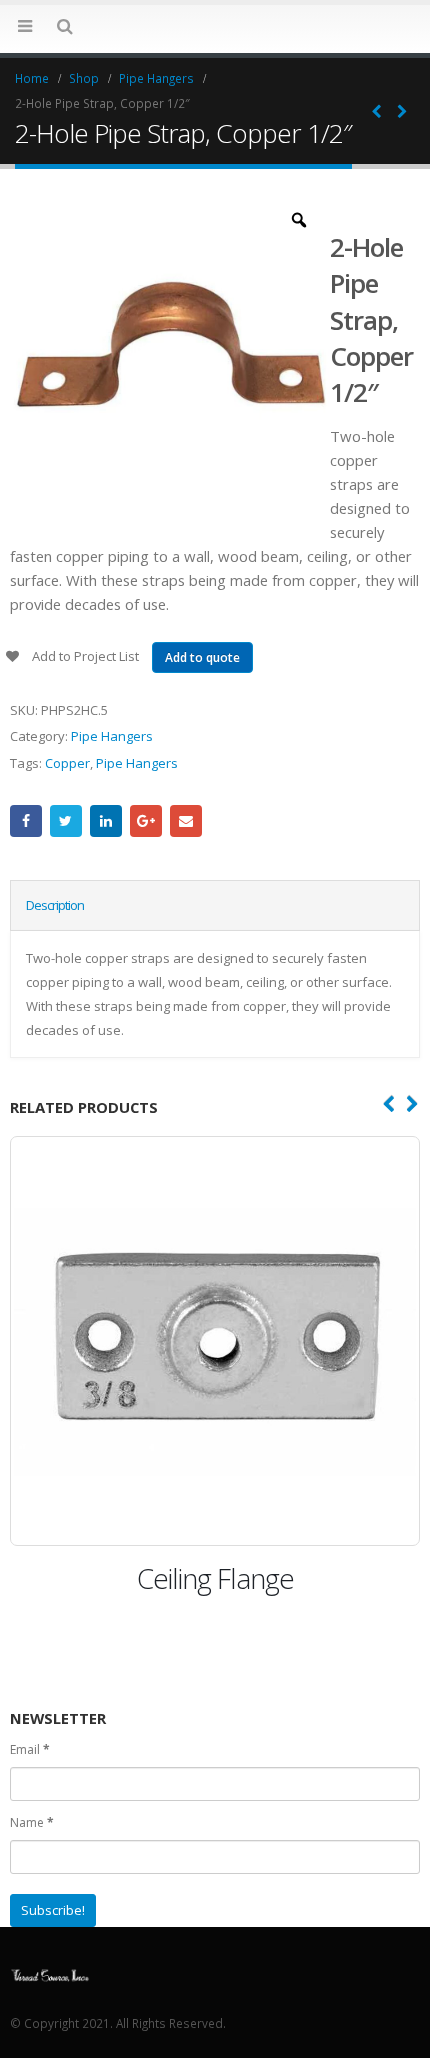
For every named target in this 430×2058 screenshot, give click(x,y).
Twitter (66, 821)
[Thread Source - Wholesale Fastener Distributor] (50, 1973)
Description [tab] (55, 905)
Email (186, 821)
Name (32, 1822)
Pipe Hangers (112, 736)
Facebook (26, 821)
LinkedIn (106, 821)
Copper (67, 763)
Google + (146, 821)
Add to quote (202, 657)
